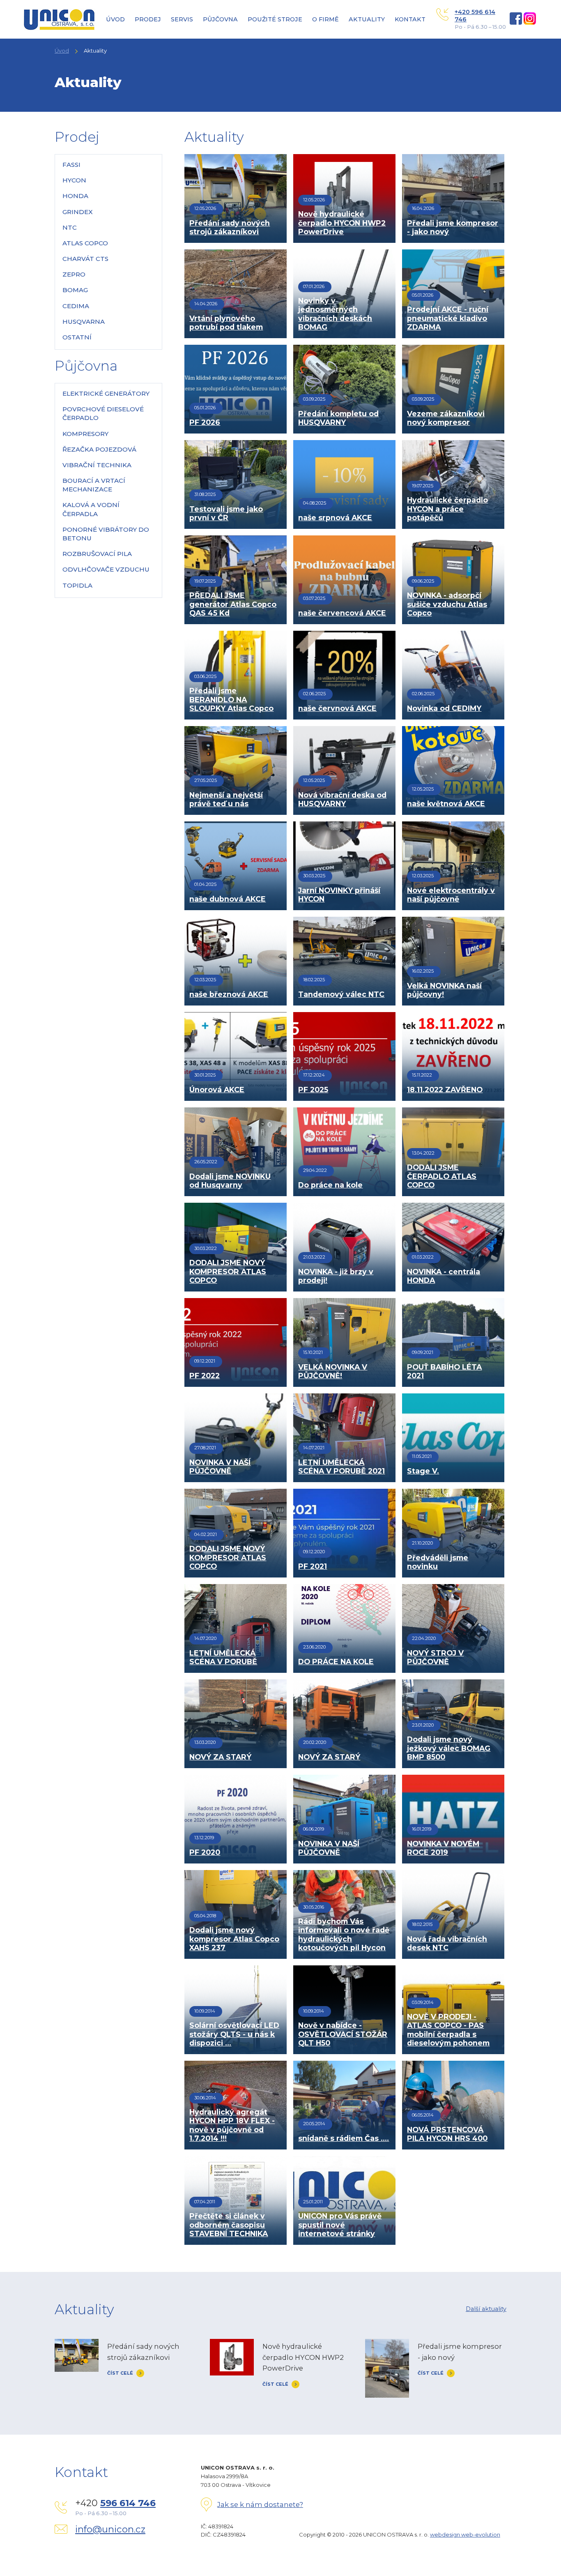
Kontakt (410, 19)
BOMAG (75, 290)
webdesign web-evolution (465, 2534)
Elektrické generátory (106, 393)
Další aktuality (486, 2309)
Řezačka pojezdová (99, 449)
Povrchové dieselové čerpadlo (103, 413)
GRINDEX (78, 212)
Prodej (148, 19)
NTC (70, 227)
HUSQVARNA (84, 322)
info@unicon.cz (110, 2529)
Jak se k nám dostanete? (260, 2505)
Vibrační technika (97, 465)
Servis (182, 19)
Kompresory (85, 434)
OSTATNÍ (77, 337)
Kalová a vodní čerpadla (91, 509)
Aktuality (367, 19)
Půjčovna (220, 19)
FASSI (71, 165)
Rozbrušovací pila (97, 554)
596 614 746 (128, 2503)
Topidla (77, 585)
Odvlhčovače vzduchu (106, 569)
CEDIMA (76, 306)
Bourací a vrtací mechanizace (94, 485)
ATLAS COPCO (85, 243)
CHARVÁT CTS (85, 259)
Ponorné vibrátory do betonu (106, 534)
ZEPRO (74, 274)
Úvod (115, 19)
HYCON (74, 180)
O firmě (325, 19)
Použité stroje (275, 19)
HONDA (75, 196)
